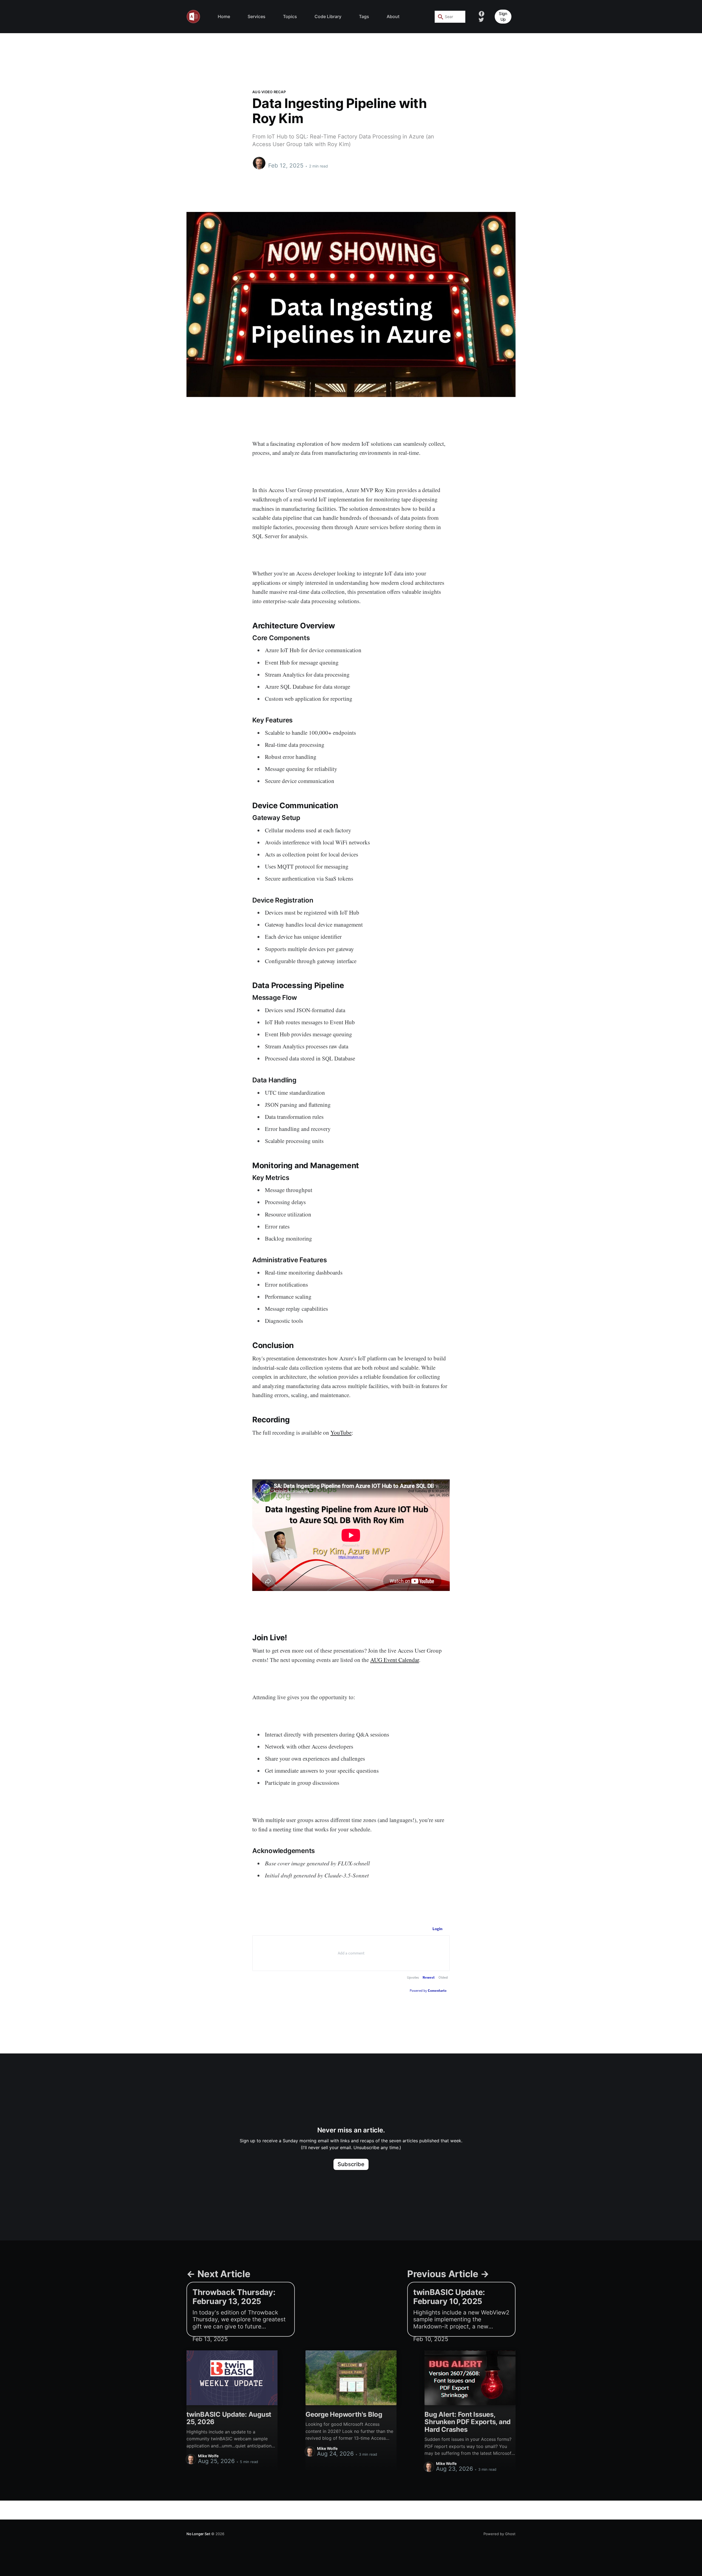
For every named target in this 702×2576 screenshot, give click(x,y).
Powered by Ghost (499, 2534)
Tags (364, 16)
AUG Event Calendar (395, 1660)
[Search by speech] (459, 17)
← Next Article (218, 2274)
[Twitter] (481, 19)
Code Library (328, 16)
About (393, 16)
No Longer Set (198, 2534)
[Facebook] (482, 13)
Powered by (428, 1991)
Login (438, 1929)
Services (257, 16)
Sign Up (503, 16)
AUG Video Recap (269, 92)
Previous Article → (448, 2274)
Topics (290, 16)
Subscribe (351, 2164)
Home (224, 16)
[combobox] (450, 17)
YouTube (341, 1432)
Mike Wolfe (280, 160)
